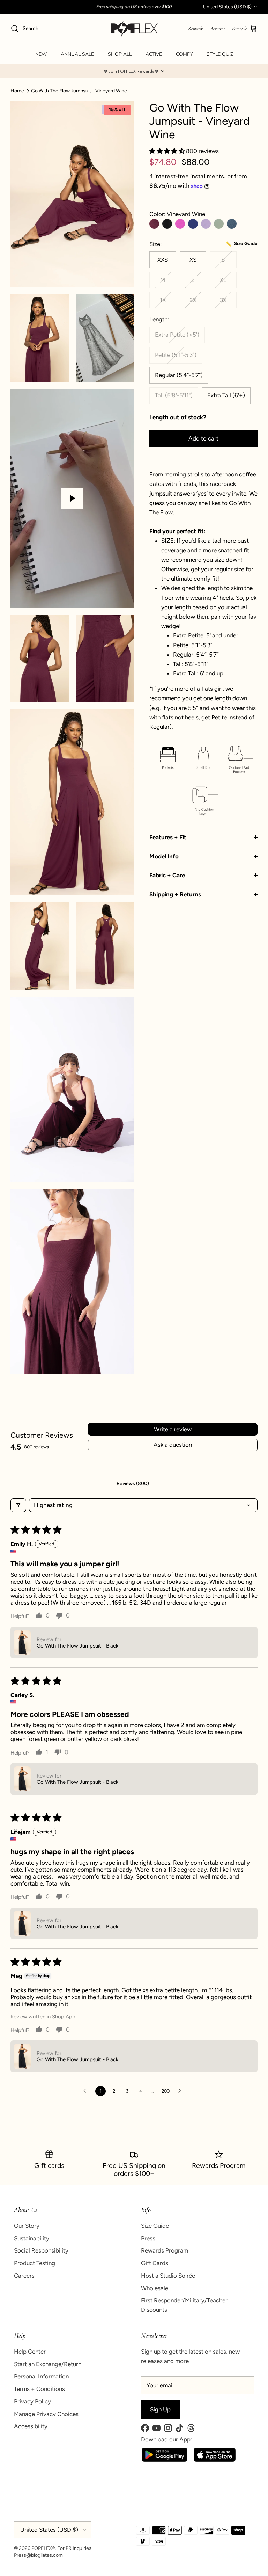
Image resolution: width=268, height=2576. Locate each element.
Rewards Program (165, 2250)
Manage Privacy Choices (46, 2414)
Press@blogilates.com (38, 2555)
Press (148, 2238)
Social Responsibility (41, 2250)
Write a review (173, 1429)
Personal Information (41, 2376)
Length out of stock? (178, 417)
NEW (41, 54)
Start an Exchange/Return (48, 2364)
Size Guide (155, 2226)
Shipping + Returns (175, 894)
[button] (134, 71)
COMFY (184, 54)
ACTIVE (154, 54)
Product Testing (35, 2263)
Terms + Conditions (39, 2389)
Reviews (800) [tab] (133, 1484)
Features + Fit (168, 837)
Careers (24, 2276)
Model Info (164, 856)
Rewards (196, 28)
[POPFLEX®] (134, 29)
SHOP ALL (120, 54)
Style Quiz (220, 54)
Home (17, 90)
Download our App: (166, 2439)
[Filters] (18, 1505)
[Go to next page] (181, 2091)
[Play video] (72, 498)
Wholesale (155, 2288)
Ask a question (173, 1445)
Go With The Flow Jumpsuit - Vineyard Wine (79, 90)
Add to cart (203, 438)
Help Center (30, 2352)
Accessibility (31, 2426)
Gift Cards (155, 2263)
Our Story (27, 2226)
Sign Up (160, 2409)
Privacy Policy (32, 2401)
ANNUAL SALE (77, 54)
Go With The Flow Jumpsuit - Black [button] (77, 1646)
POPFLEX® (43, 2548)
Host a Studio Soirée (168, 2276)
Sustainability (32, 2238)
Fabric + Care (167, 875)
